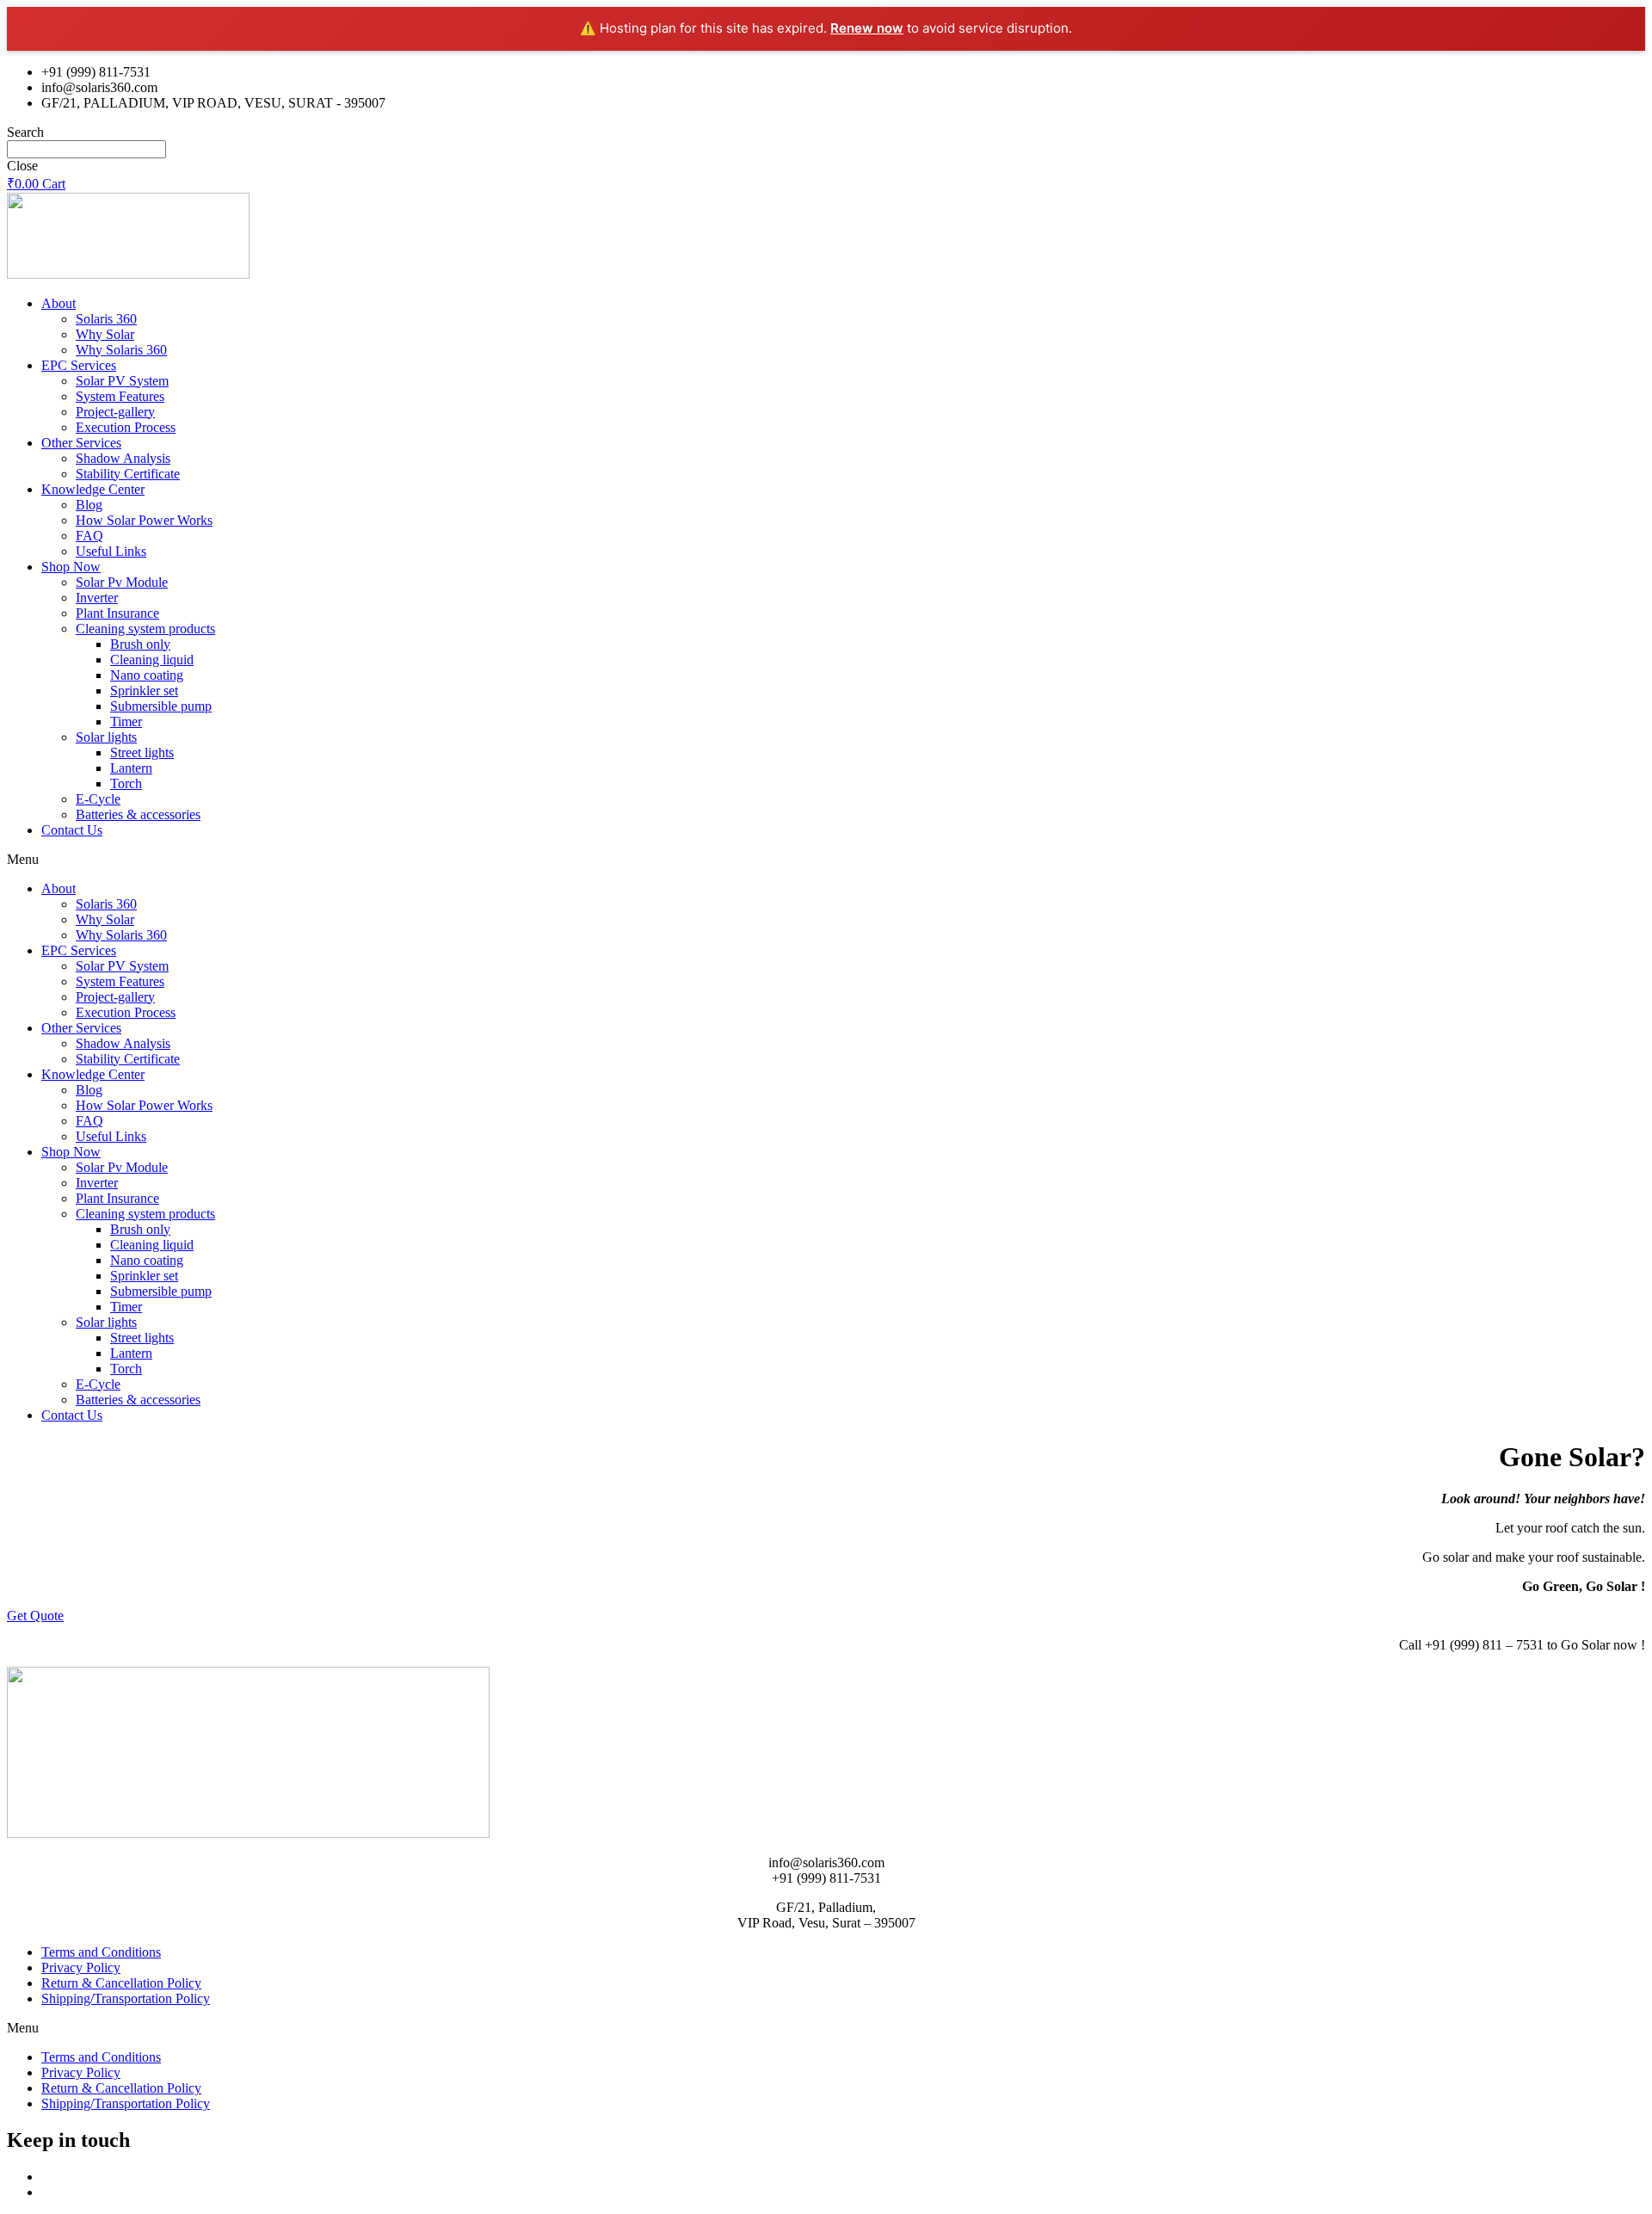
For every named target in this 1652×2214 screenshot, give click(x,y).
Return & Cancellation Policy (121, 1983)
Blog (89, 505)
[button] (826, 860)
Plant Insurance (117, 613)
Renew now (867, 28)
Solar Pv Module (122, 582)
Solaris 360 (106, 319)
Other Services (81, 443)
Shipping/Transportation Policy (126, 1998)
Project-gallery (115, 412)
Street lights (142, 752)
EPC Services (79, 365)
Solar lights (106, 737)
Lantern (131, 768)
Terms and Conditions (101, 1952)
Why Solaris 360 (121, 350)
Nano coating (147, 675)
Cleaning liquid (152, 660)
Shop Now (71, 567)
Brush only (140, 644)
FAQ (89, 536)
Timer (126, 722)
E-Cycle (98, 799)
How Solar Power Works (144, 520)
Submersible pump (161, 706)
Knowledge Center (93, 489)
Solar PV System (122, 381)
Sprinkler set (144, 691)
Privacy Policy (81, 1967)
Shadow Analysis (123, 458)
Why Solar (105, 334)
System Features (120, 396)
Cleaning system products (145, 629)
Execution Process (126, 427)
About (59, 303)
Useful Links (111, 551)
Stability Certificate (128, 474)
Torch (126, 783)
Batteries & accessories (138, 814)
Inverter (97, 598)
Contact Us (72, 830)
